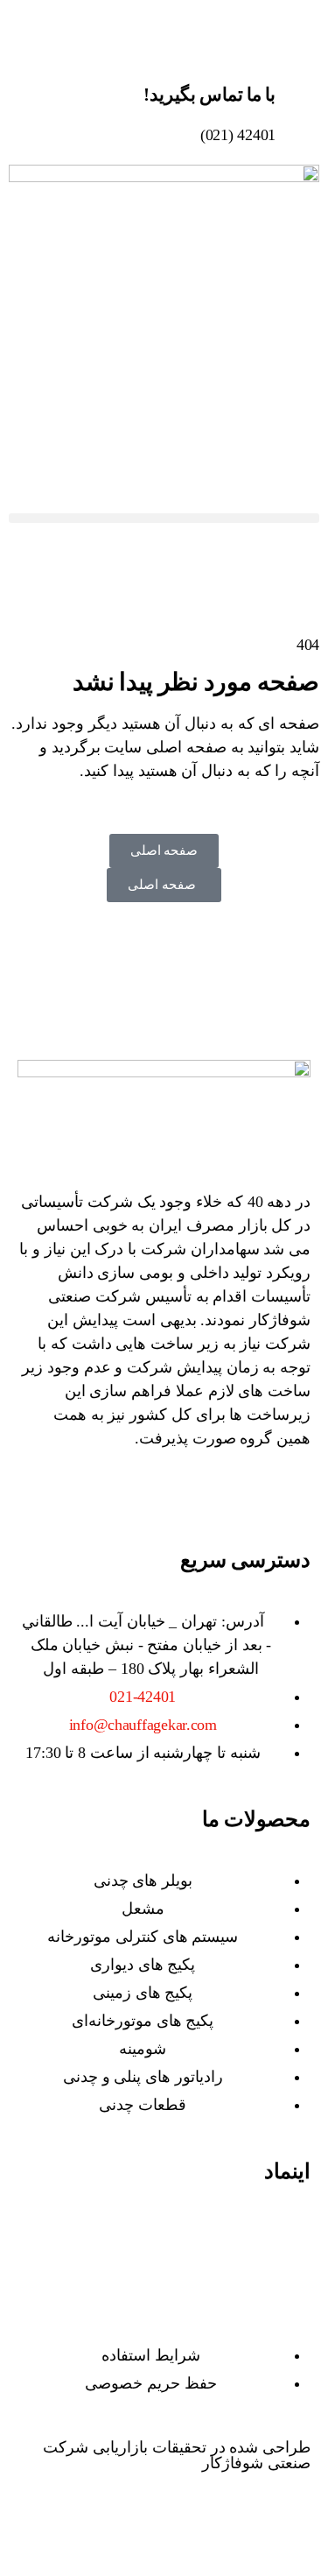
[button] (164, 518)
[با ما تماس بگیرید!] (297, 74)
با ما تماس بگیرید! (209, 95)
